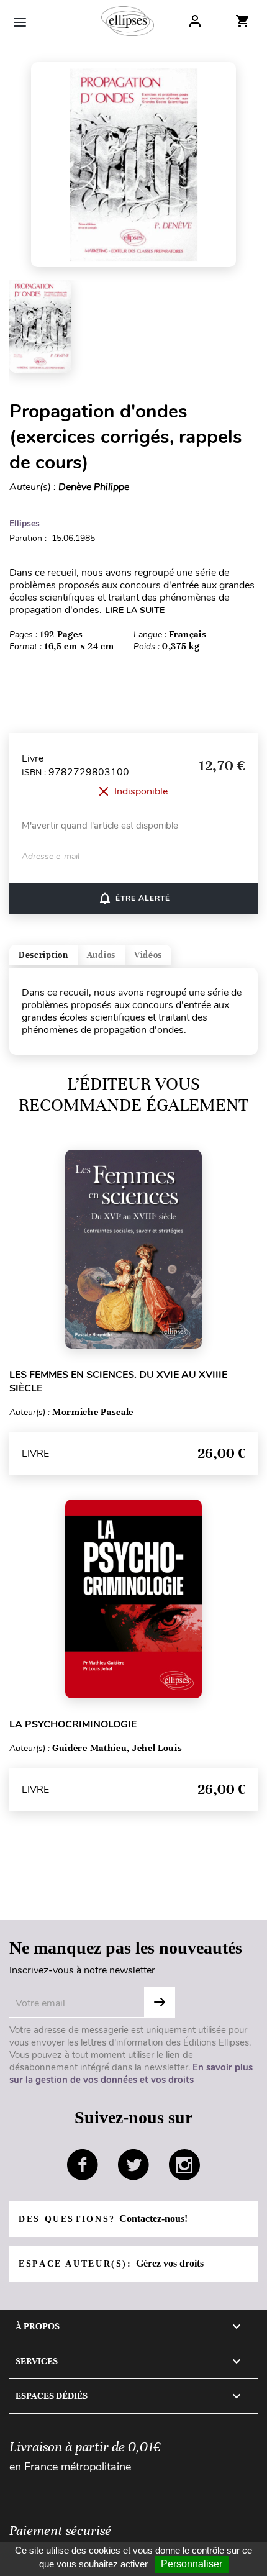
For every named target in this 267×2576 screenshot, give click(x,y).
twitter (133, 2165)
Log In (195, 21)
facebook (83, 2165)
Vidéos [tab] (148, 955)
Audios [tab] (101, 955)
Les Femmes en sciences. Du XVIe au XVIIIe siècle (118, 1381)
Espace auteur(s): (111, 2263)
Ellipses (25, 523)
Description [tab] (43, 955)
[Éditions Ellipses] (128, 21)
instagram (184, 2165)
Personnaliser (192, 2564)
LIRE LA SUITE (135, 610)
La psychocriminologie (73, 1724)
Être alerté (134, 898)
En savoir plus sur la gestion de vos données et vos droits (131, 2073)
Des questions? (103, 2219)
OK (160, 2002)
